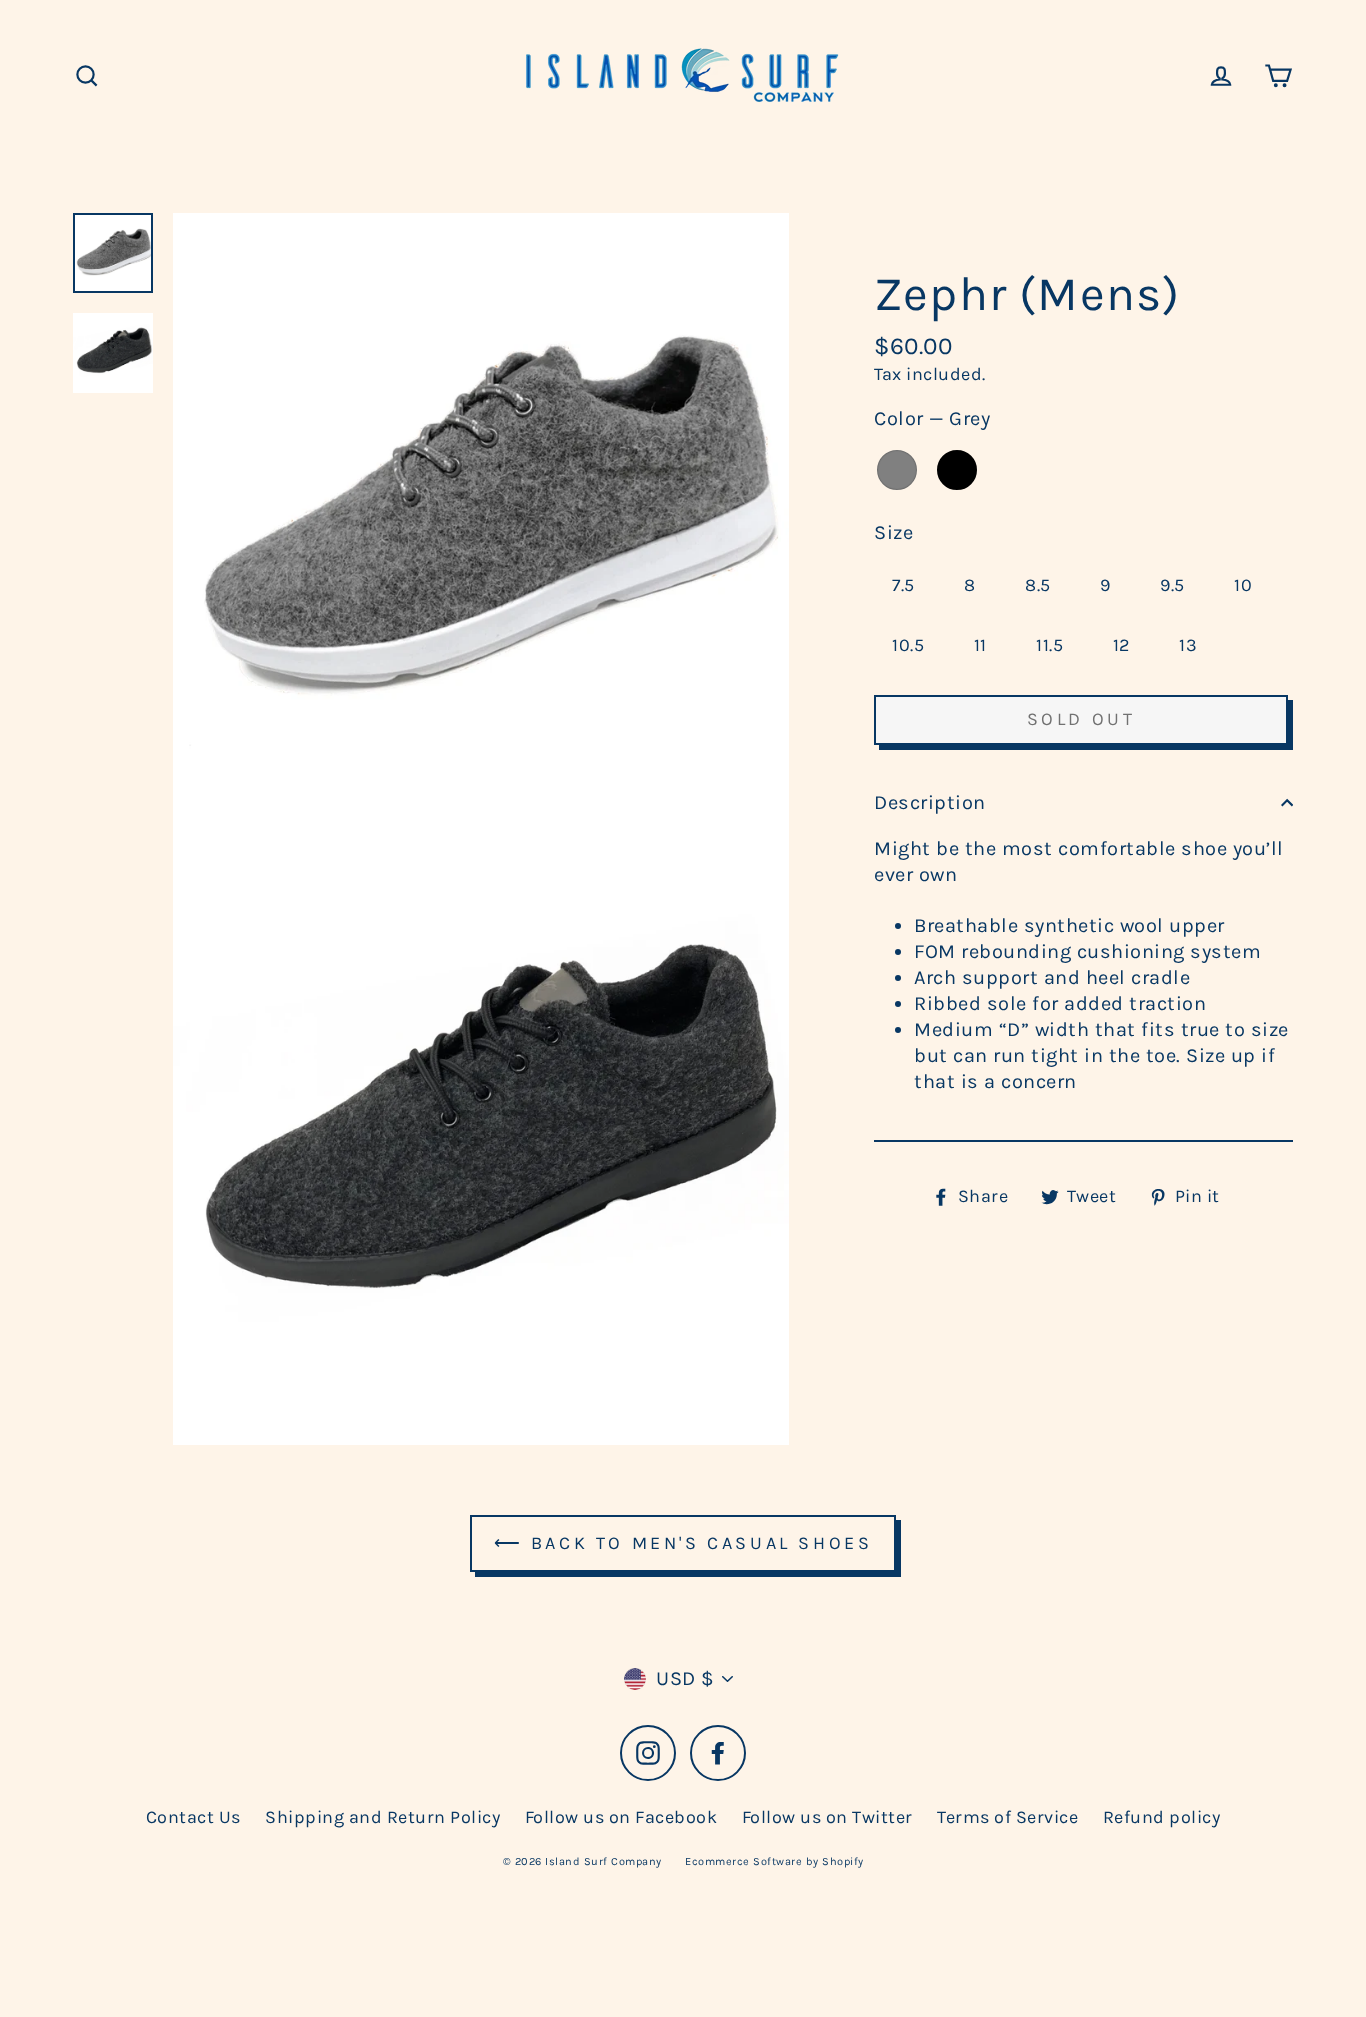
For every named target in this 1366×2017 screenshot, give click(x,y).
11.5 (1049, 645)
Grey (897, 470)
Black (957, 470)
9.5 (1172, 585)
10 (1243, 585)
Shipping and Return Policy (382, 1817)
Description (930, 802)
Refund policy (1162, 1817)
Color (932, 418)
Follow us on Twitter (827, 1817)
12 (1121, 645)
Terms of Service (1007, 1817)
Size (893, 532)
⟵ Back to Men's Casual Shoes (683, 1543)
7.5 (903, 585)
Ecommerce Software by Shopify (774, 1861)
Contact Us (193, 1817)
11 (980, 645)
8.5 (1038, 585)
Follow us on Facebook (621, 1817)
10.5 (908, 645)
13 (1188, 645)
